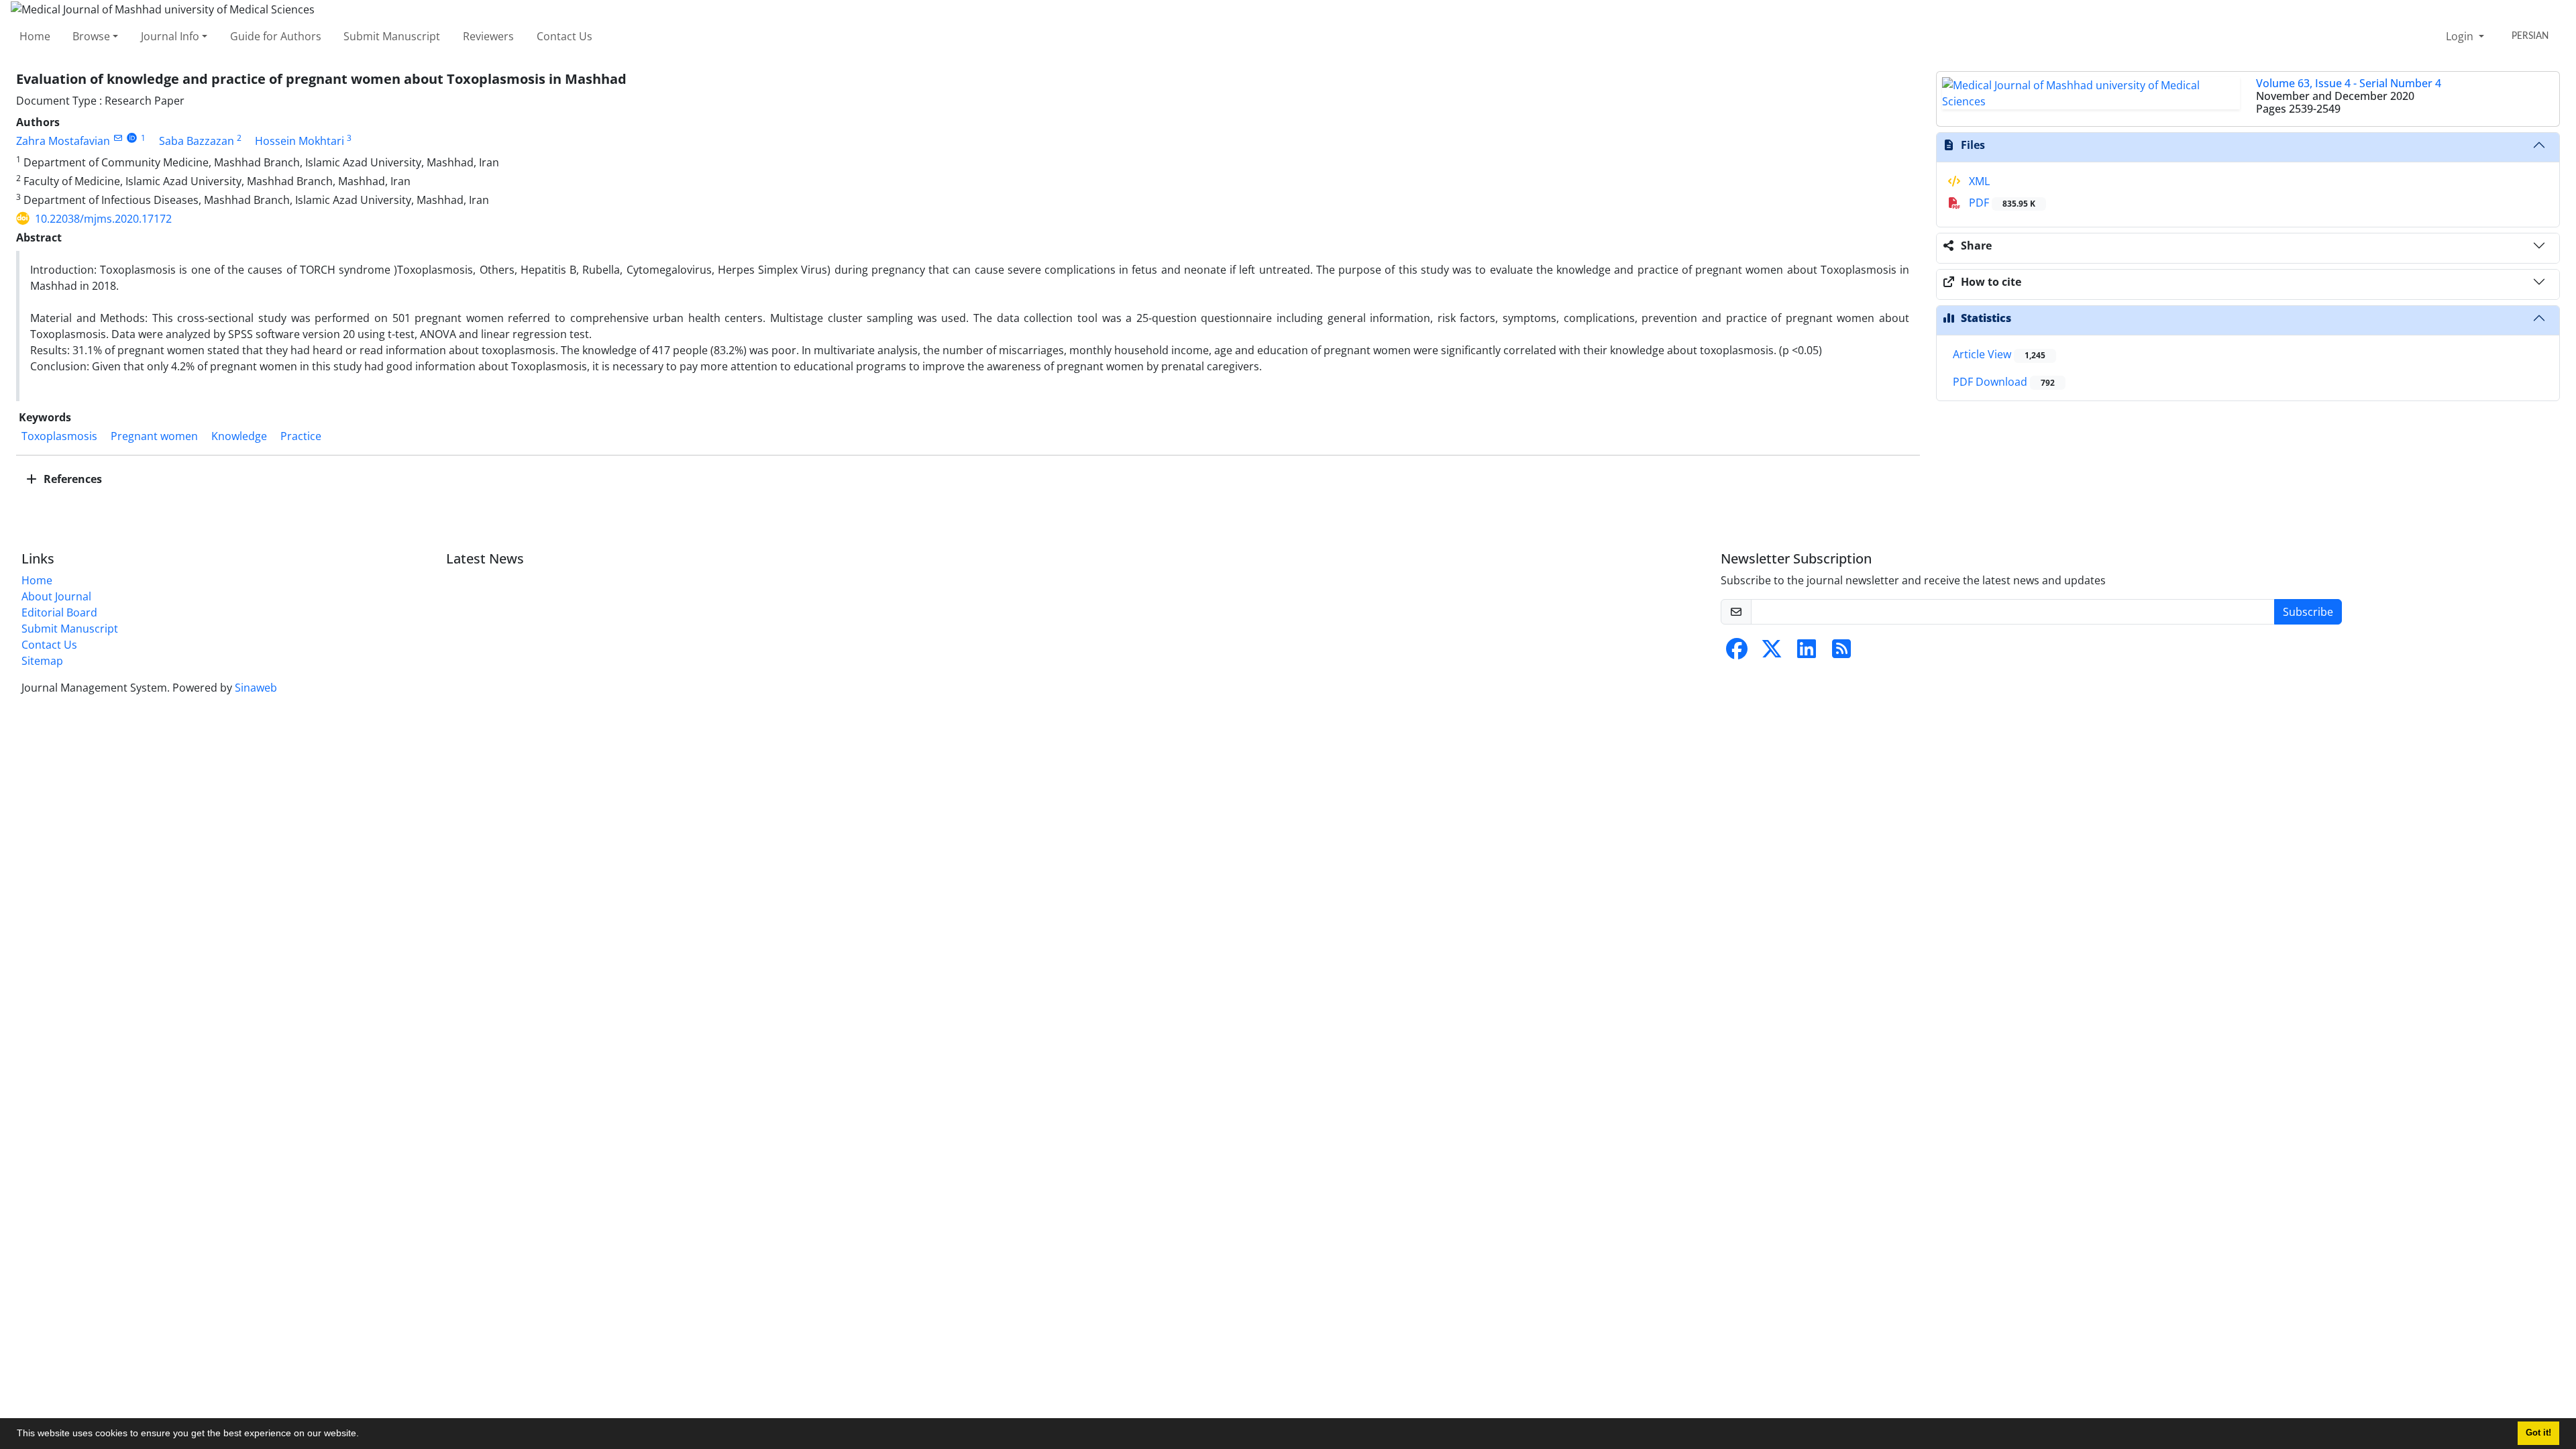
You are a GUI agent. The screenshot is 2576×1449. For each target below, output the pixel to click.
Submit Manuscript (392, 36)
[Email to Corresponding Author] (118, 138)
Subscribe (2308, 612)
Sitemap (42, 661)
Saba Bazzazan (197, 141)
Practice (301, 436)
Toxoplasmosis (59, 436)
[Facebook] (1737, 653)
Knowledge (239, 436)
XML (1978, 181)
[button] (364, 1435)
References (71, 479)
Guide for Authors (276, 36)
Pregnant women (154, 436)
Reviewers (488, 36)
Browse (91, 36)
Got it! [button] (2538, 1433)
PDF (2001, 203)
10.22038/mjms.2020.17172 (103, 219)
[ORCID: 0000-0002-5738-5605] (132, 138)
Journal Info (170, 36)
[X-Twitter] (1772, 653)
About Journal (56, 596)
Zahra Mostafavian (63, 141)
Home (35, 36)
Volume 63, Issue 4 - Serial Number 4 (2349, 83)
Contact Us (565, 36)
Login (2461, 36)
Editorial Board (59, 612)
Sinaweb (256, 688)
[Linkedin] (1807, 653)
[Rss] (1841, 653)
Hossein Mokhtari (300, 141)
